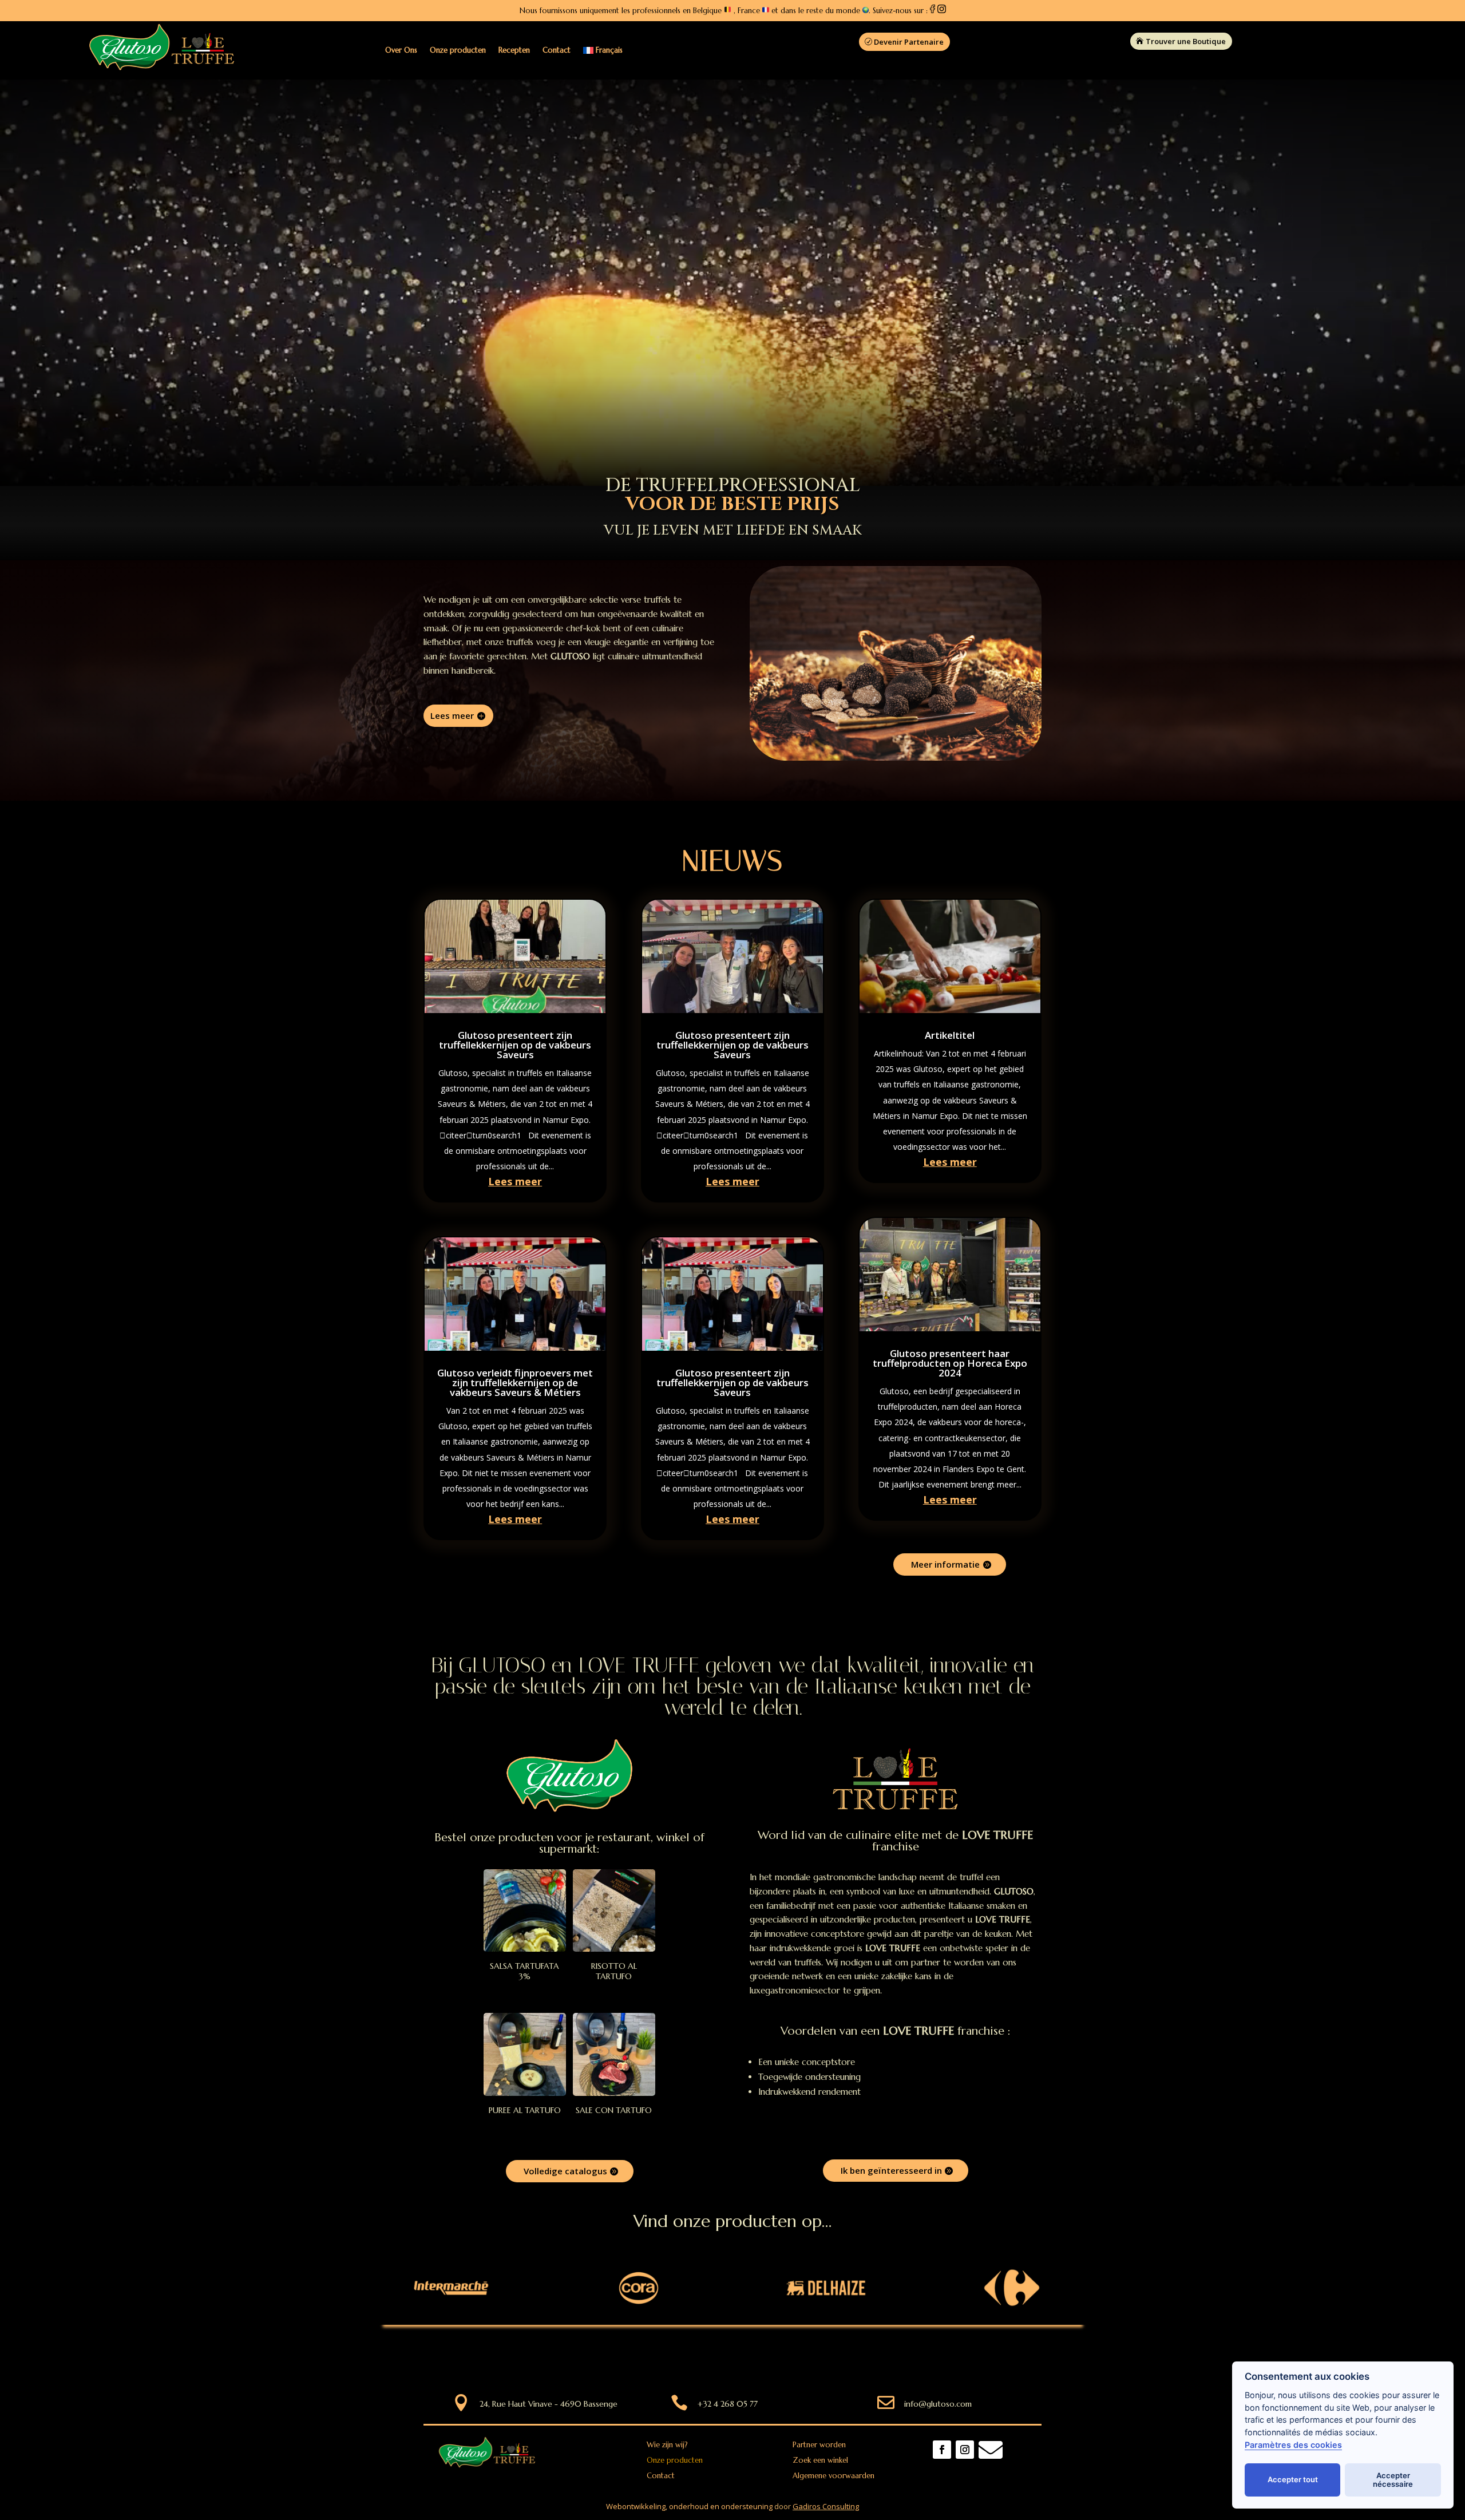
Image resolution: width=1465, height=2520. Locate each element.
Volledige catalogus (565, 2171)
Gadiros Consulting (826, 2506)
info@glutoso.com (938, 2404)
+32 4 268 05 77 (728, 2404)
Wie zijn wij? (667, 2445)
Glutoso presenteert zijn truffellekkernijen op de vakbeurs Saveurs (515, 1045)
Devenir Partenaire (909, 42)
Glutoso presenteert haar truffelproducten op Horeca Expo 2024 (950, 1363)
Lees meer (452, 715)
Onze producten (458, 50)
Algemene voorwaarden (834, 2476)
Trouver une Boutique (1186, 41)
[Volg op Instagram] (965, 2450)
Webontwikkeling (636, 2506)
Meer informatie (945, 1564)
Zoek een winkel (820, 2460)
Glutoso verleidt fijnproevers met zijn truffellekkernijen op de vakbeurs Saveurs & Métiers (515, 1382)
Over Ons (401, 50)
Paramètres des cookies (1293, 2445)
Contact (557, 50)
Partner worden (819, 2445)
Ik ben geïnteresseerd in (891, 2170)
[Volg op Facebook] (942, 2450)
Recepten (514, 50)
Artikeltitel (950, 1035)
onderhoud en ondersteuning (721, 2506)
